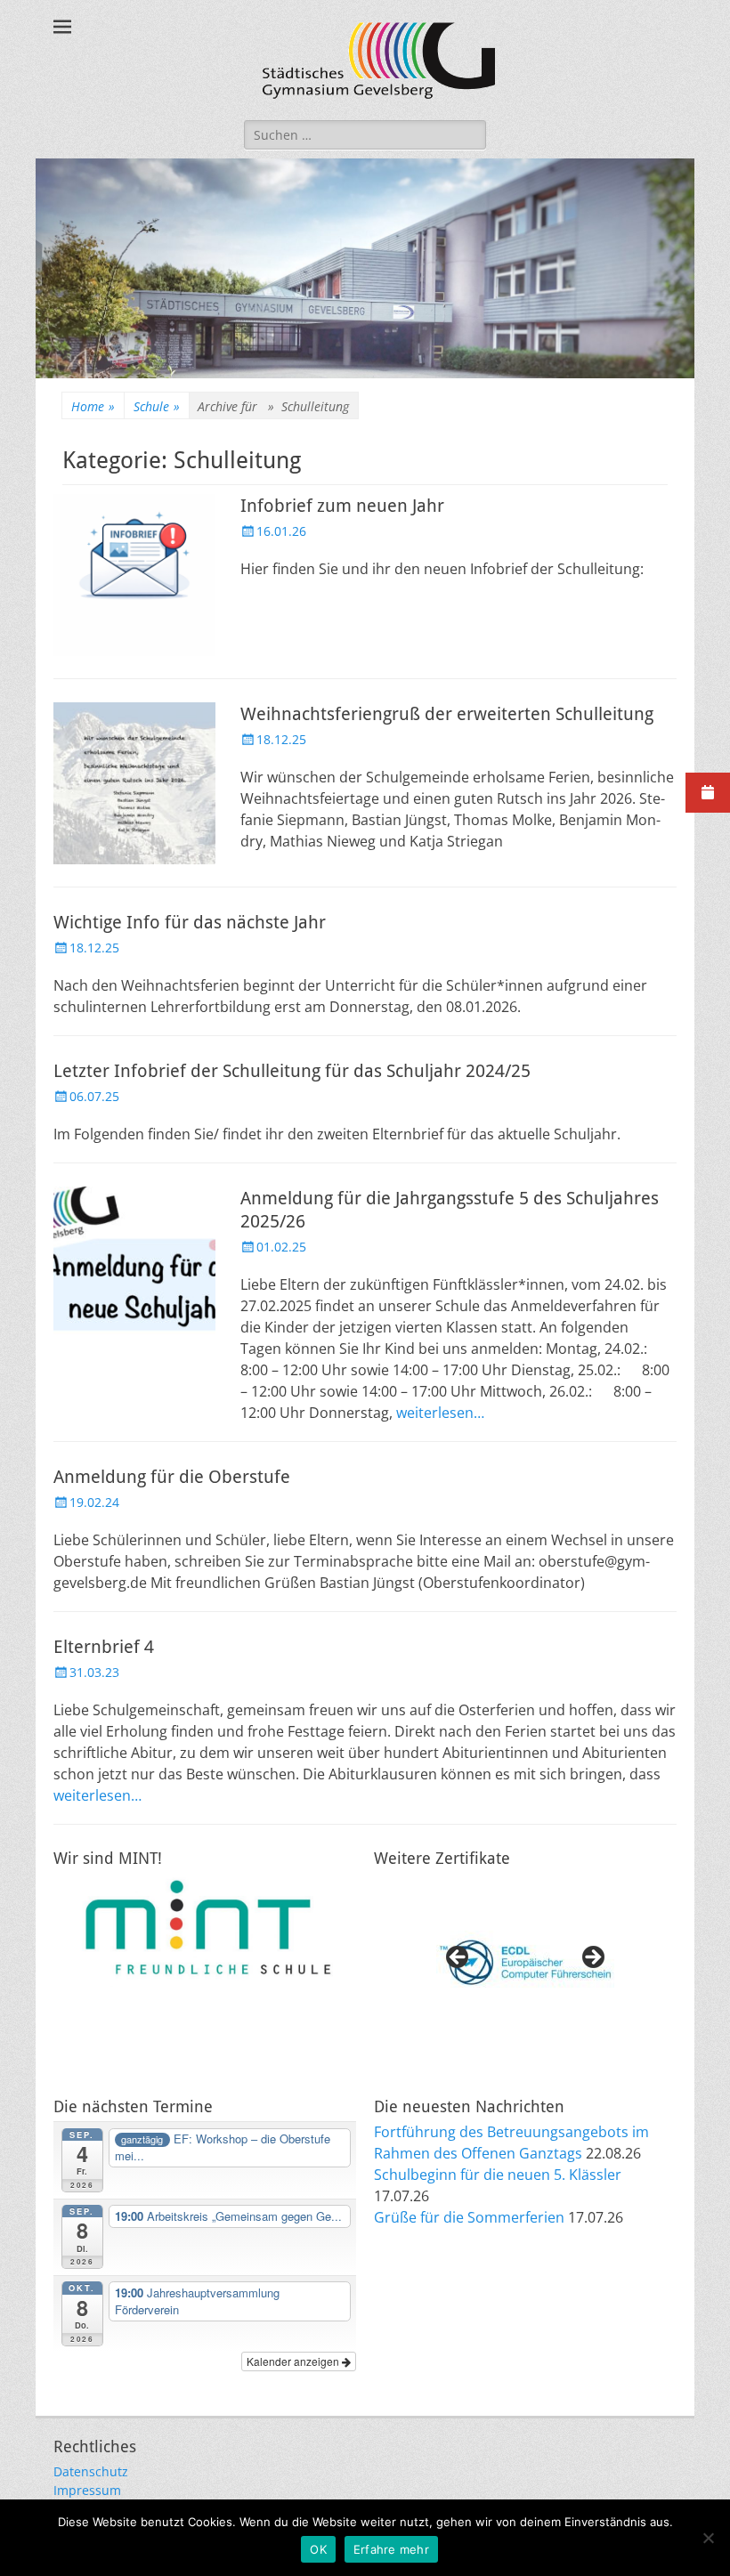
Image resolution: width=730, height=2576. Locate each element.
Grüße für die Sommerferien (469, 2217)
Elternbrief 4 (104, 1647)
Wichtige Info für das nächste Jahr (190, 922)
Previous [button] (458, 1958)
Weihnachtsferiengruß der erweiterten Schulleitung (447, 714)
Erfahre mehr (391, 2549)
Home (93, 406)
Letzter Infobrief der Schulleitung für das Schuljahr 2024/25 (292, 1071)
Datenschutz (91, 2471)
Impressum (87, 2490)
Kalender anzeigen (294, 2361)
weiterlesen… (440, 1413)
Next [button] (592, 1958)
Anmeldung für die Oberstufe (172, 1477)
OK (318, 2549)
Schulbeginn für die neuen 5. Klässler (498, 2175)
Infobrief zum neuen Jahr (342, 506)
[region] (525, 1963)
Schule (157, 406)
